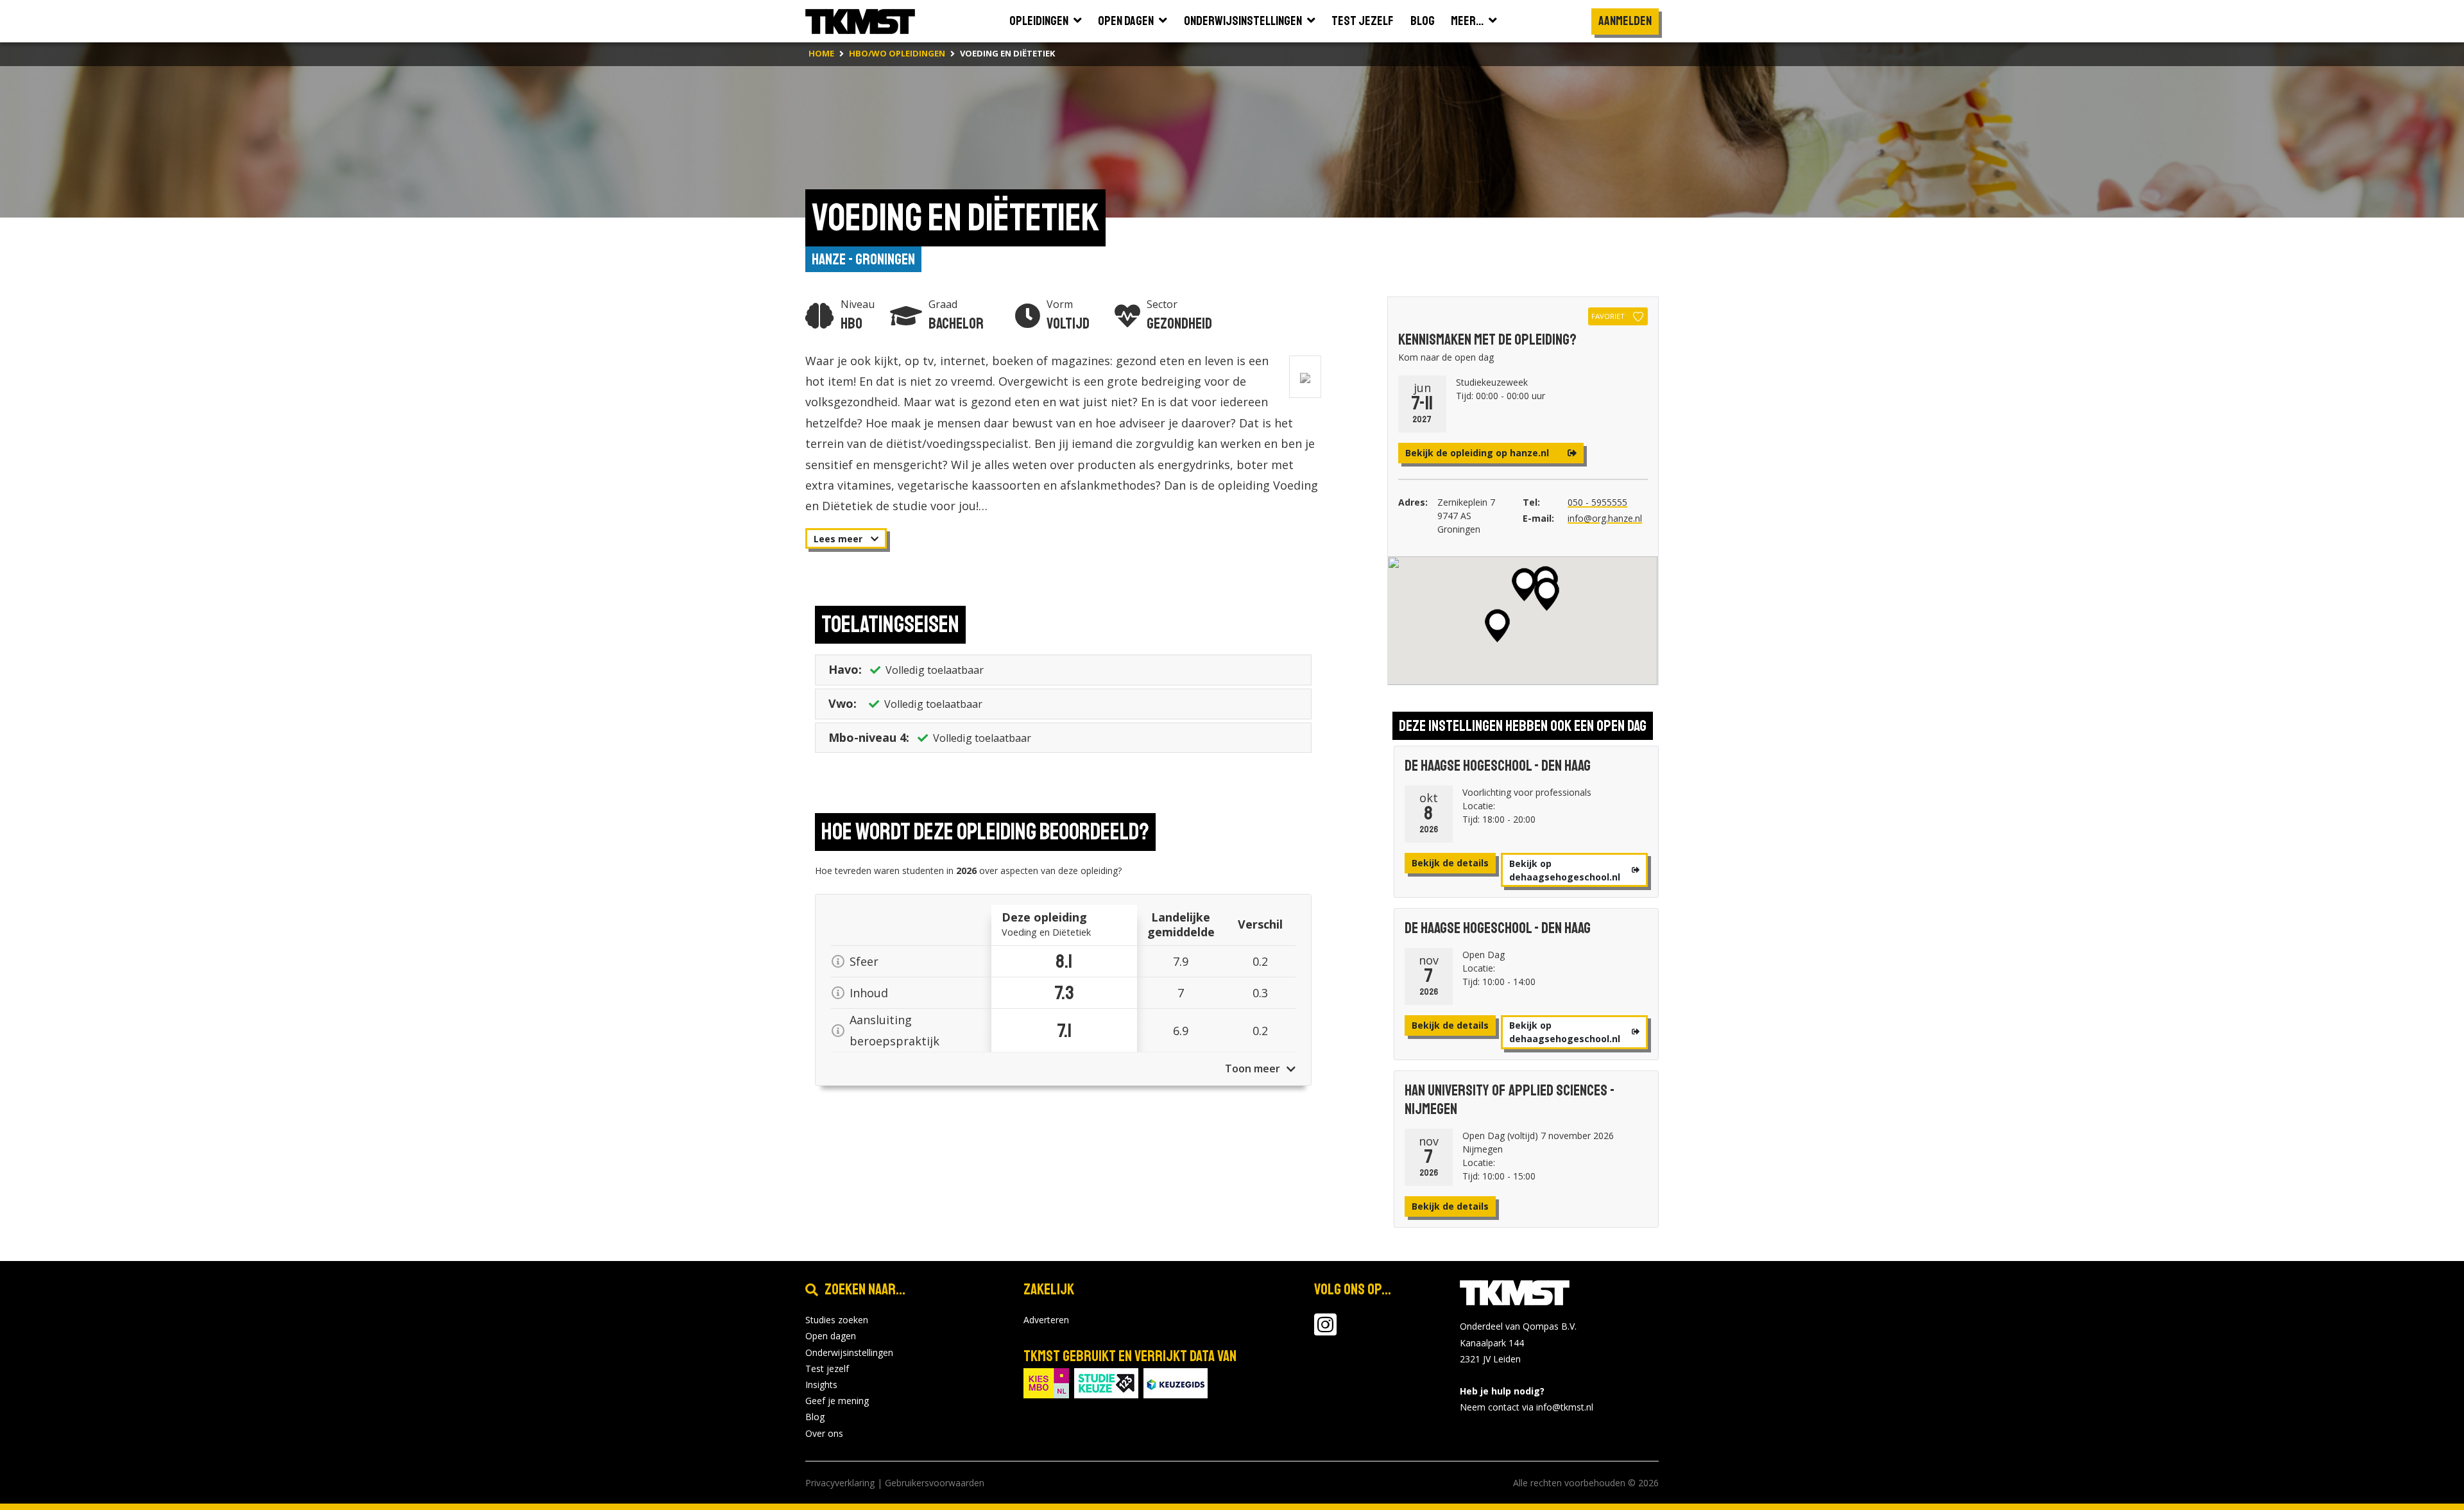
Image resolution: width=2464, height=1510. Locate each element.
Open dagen (831, 1336)
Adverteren (1046, 1320)
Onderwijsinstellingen (849, 1352)
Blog (815, 1417)
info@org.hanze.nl (1605, 518)
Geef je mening (837, 1401)
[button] (1524, 585)
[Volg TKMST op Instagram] (1325, 1331)
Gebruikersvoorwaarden (935, 1483)
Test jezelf (827, 1368)
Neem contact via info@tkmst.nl (1527, 1407)
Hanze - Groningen (863, 259)
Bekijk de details (1450, 863)
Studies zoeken (837, 1320)
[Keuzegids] (1176, 1382)
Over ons (824, 1433)
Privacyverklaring (840, 1483)
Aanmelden (1625, 21)
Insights (821, 1385)
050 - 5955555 (1597, 502)
